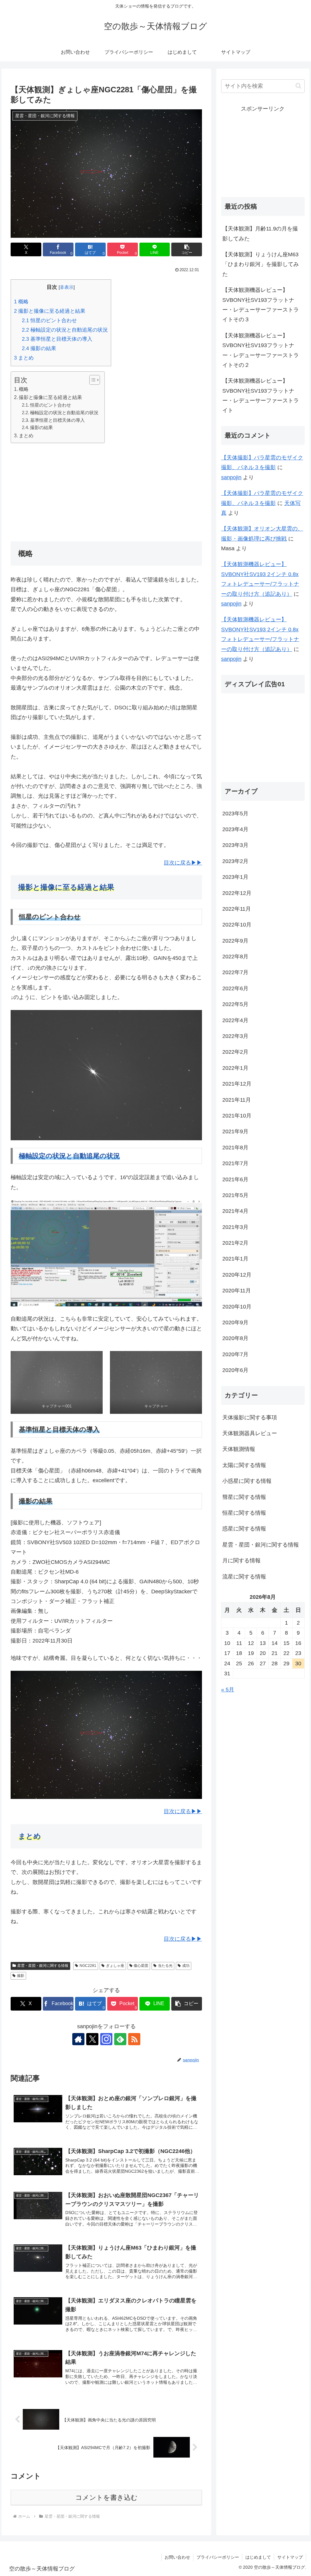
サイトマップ (290, 2557)
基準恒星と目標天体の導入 (57, 339)
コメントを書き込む (106, 2498)
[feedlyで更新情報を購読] (120, 2039)
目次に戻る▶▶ (183, 863)
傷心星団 (141, 1966)
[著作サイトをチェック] (78, 2039)
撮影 (21, 1976)
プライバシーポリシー (218, 2557)
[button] (187, 249)
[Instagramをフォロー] (106, 2039)
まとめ (24, 358)
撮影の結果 (39, 348)
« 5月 (228, 1690)
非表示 (67, 287)
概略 (21, 302)
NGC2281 (88, 1966)
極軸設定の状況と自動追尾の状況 (65, 330)
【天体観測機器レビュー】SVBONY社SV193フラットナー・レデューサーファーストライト (261, 396)
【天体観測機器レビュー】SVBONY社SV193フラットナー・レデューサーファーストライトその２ (261, 350)
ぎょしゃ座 (115, 1966)
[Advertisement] (106, 491)
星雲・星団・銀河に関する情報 (43, 1966)
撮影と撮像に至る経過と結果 (50, 311)
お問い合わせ (177, 2557)
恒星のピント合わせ (49, 321)
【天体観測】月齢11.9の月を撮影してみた (260, 234)
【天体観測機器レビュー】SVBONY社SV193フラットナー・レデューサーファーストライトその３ (261, 305)
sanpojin (231, 477)
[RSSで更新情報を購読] (134, 2039)
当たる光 (165, 1966)
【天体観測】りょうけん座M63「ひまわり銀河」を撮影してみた (261, 264)
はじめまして (258, 2557)
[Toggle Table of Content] (92, 380)
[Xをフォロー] (92, 2039)
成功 (186, 1966)
